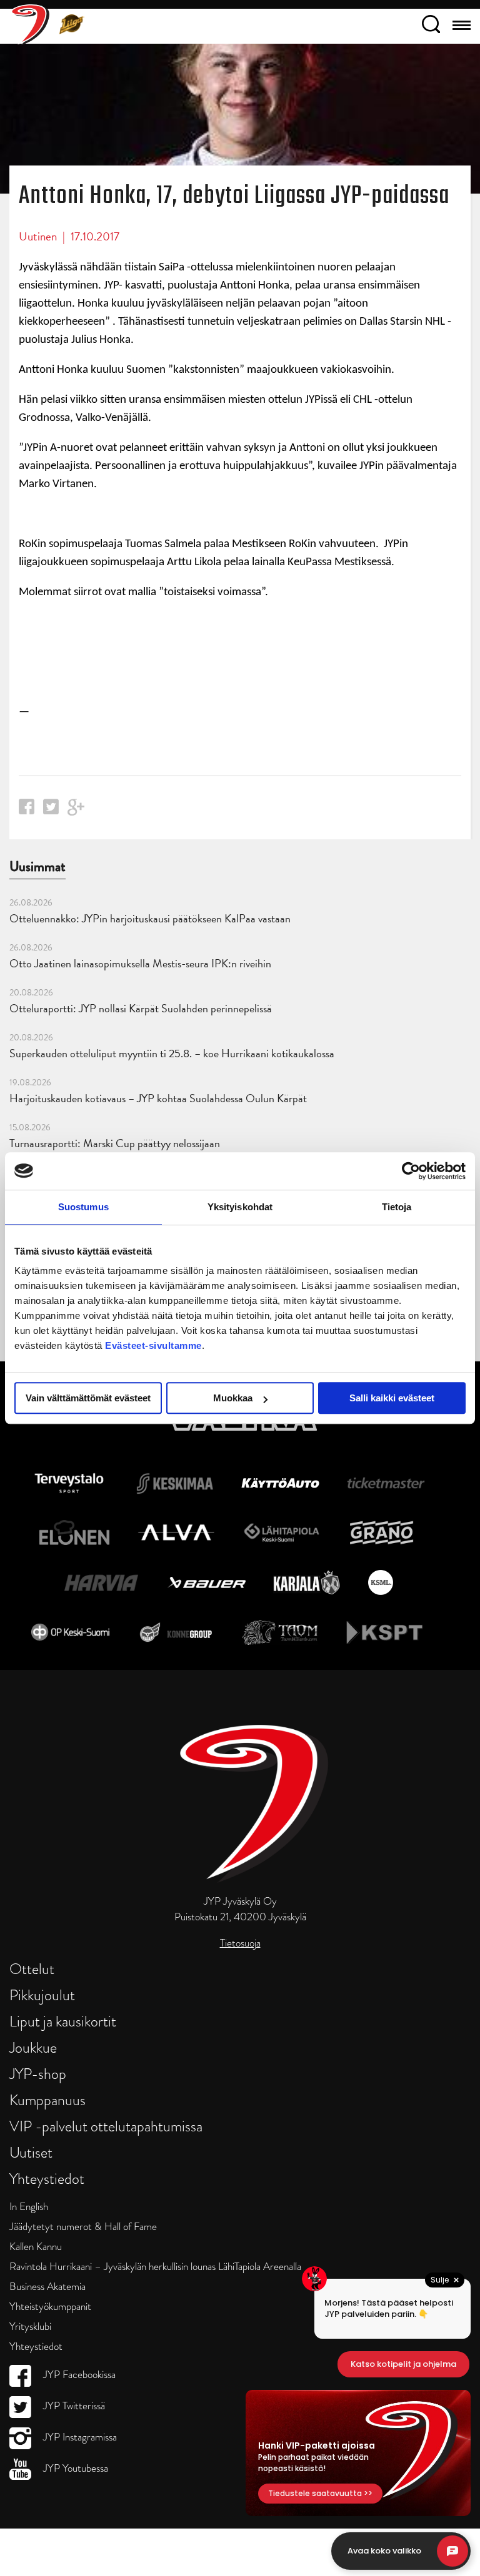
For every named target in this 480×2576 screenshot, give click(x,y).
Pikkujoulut (42, 1995)
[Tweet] (51, 810)
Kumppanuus (47, 2100)
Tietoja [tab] (397, 1207)
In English (29, 2207)
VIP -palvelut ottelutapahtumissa (106, 2126)
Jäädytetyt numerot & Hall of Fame (83, 2227)
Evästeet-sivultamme (153, 1345)
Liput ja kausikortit (63, 2021)
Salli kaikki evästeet (392, 1398)
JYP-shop (38, 2074)
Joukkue (33, 2047)
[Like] (27, 810)
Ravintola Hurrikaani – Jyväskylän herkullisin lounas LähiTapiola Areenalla (155, 2267)
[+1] (76, 812)
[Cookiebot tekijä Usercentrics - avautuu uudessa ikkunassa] (411, 1171)
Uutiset (31, 2152)
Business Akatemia (47, 2287)
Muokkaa (233, 1398)
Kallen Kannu (36, 2247)
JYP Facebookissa (78, 2375)
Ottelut (32, 1969)
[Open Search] (431, 26)
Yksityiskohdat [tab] (240, 1207)
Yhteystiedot (47, 2179)
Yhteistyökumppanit (50, 2307)
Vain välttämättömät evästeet (88, 1398)
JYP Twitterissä (73, 2406)
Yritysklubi (30, 2327)
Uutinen (38, 236)
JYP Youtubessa (74, 2468)
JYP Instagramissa (79, 2437)
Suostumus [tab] (83, 1207)
